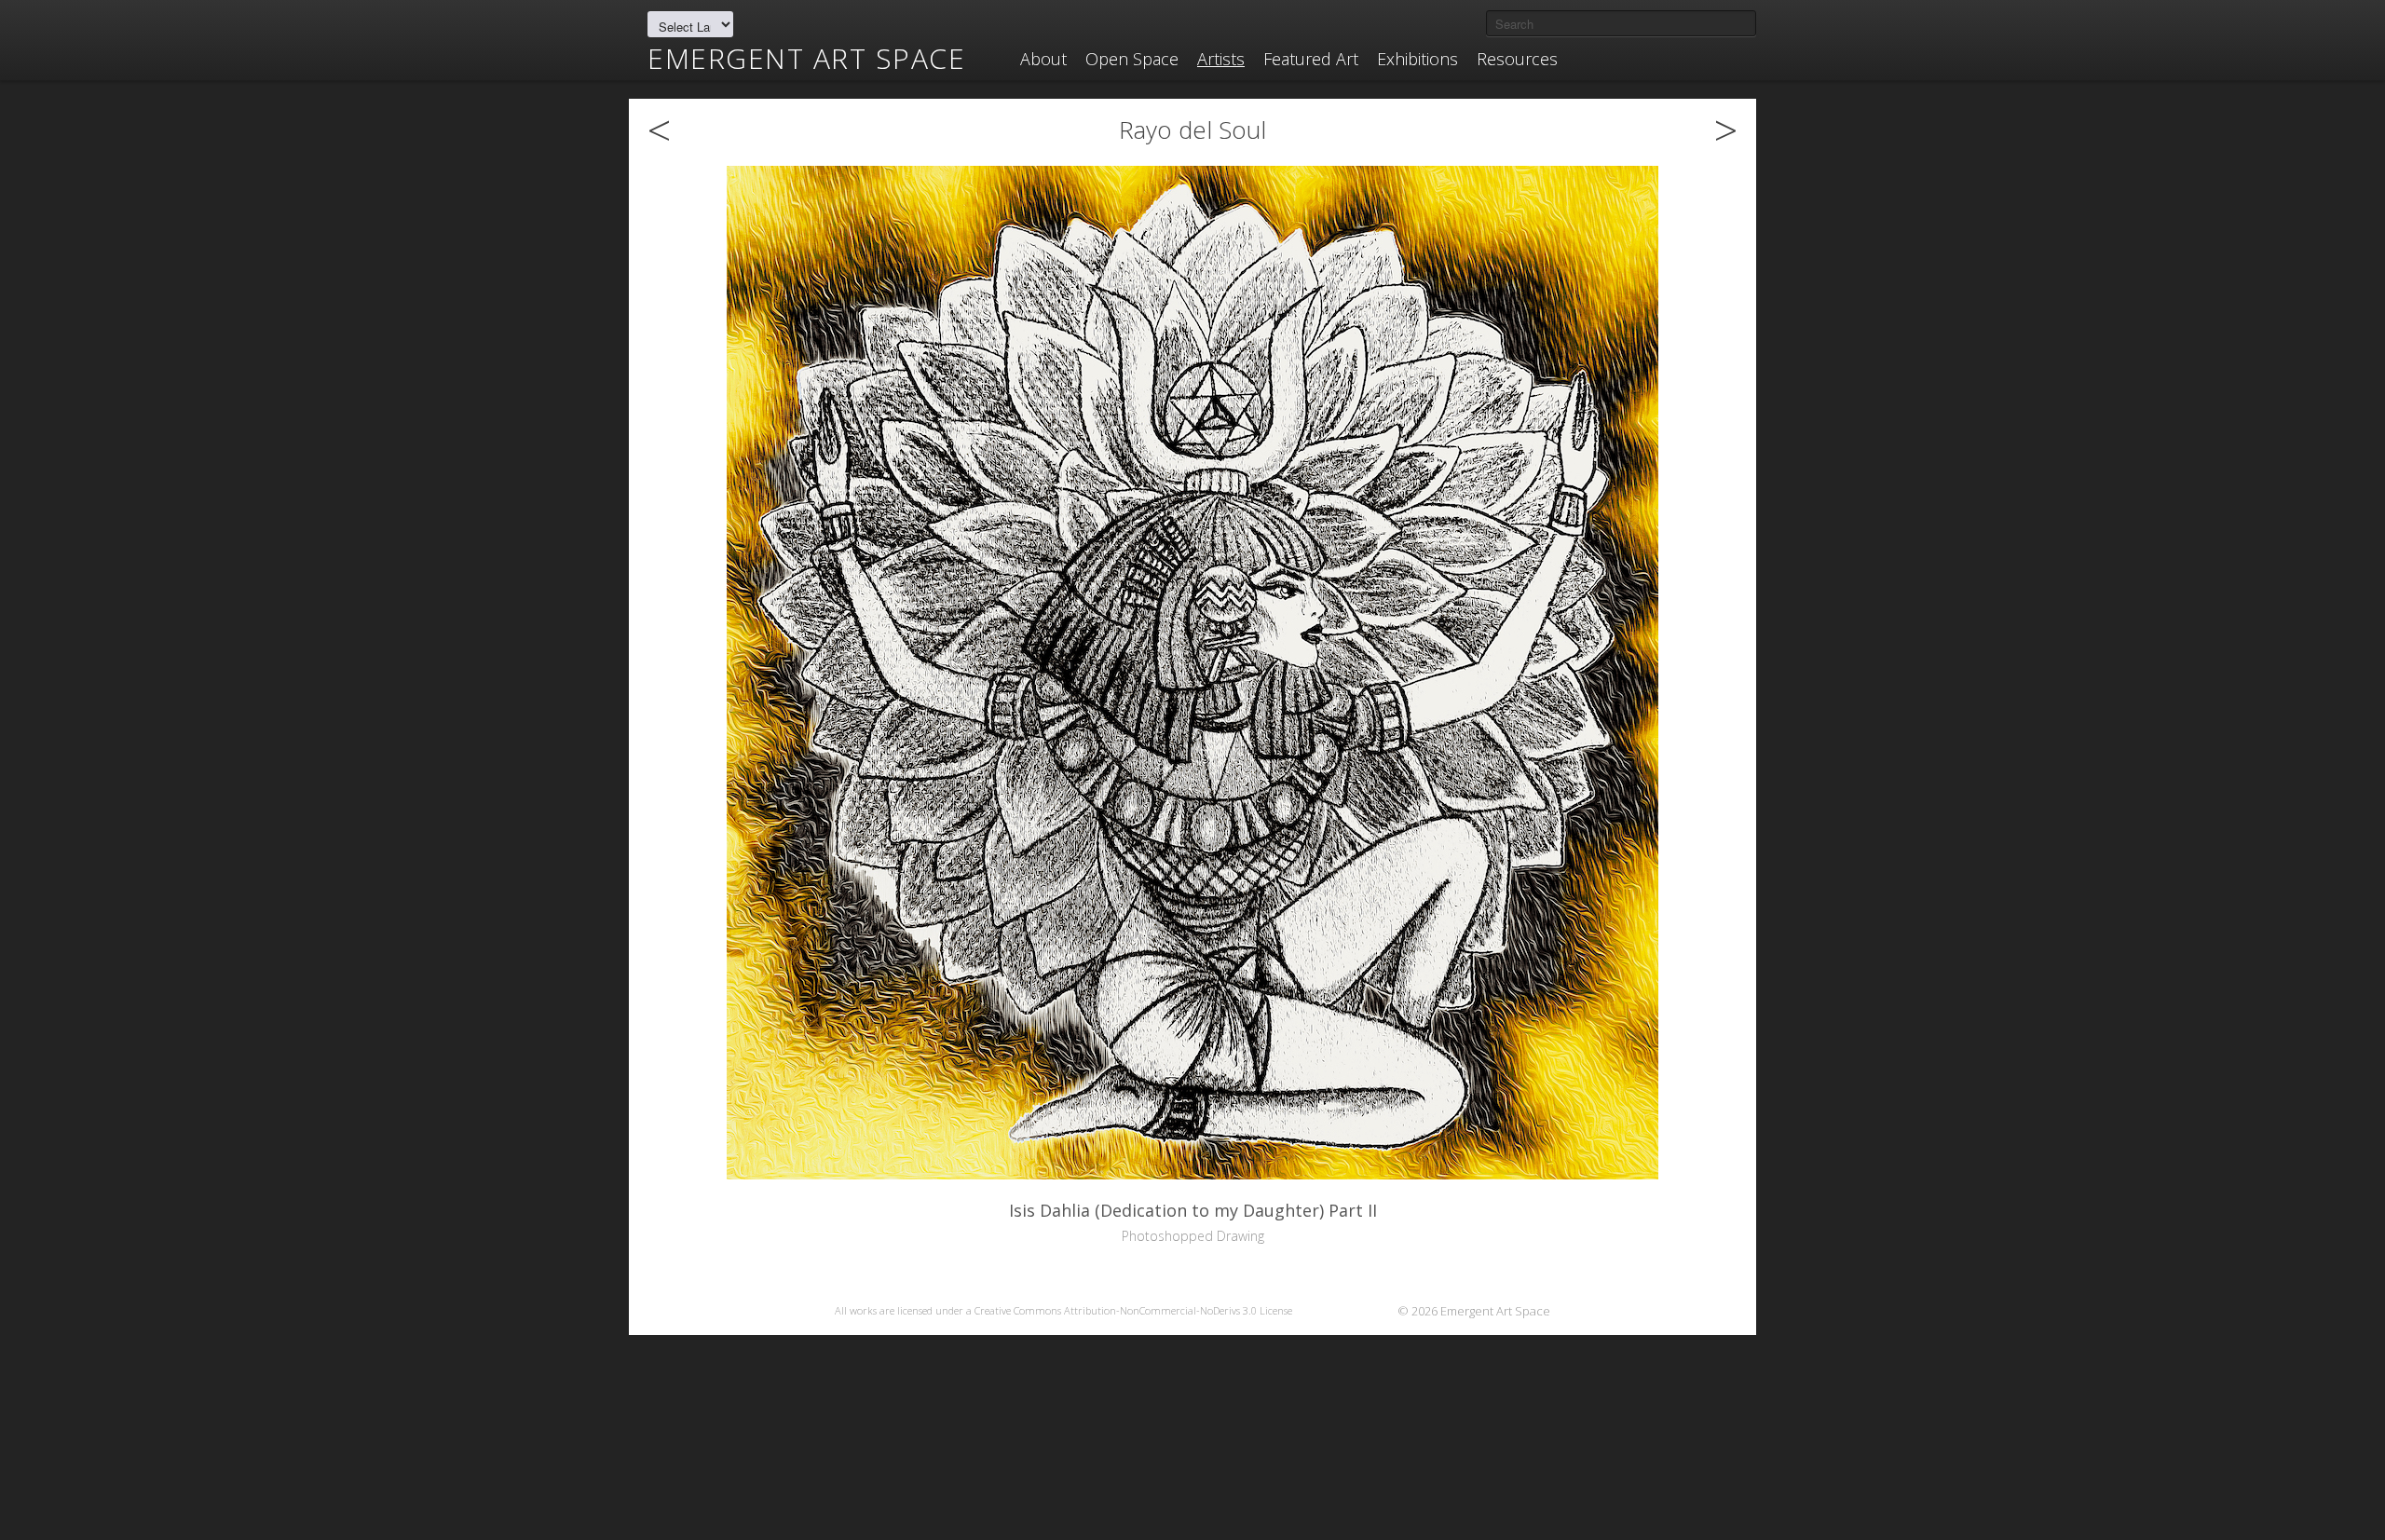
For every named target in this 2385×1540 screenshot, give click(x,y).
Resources (1517, 59)
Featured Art (1311, 59)
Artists (1221, 59)
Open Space (1132, 59)
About (1043, 59)
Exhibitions (1417, 59)
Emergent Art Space (806, 59)
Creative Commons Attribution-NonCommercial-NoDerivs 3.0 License (1133, 1310)
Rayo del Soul (1192, 129)
